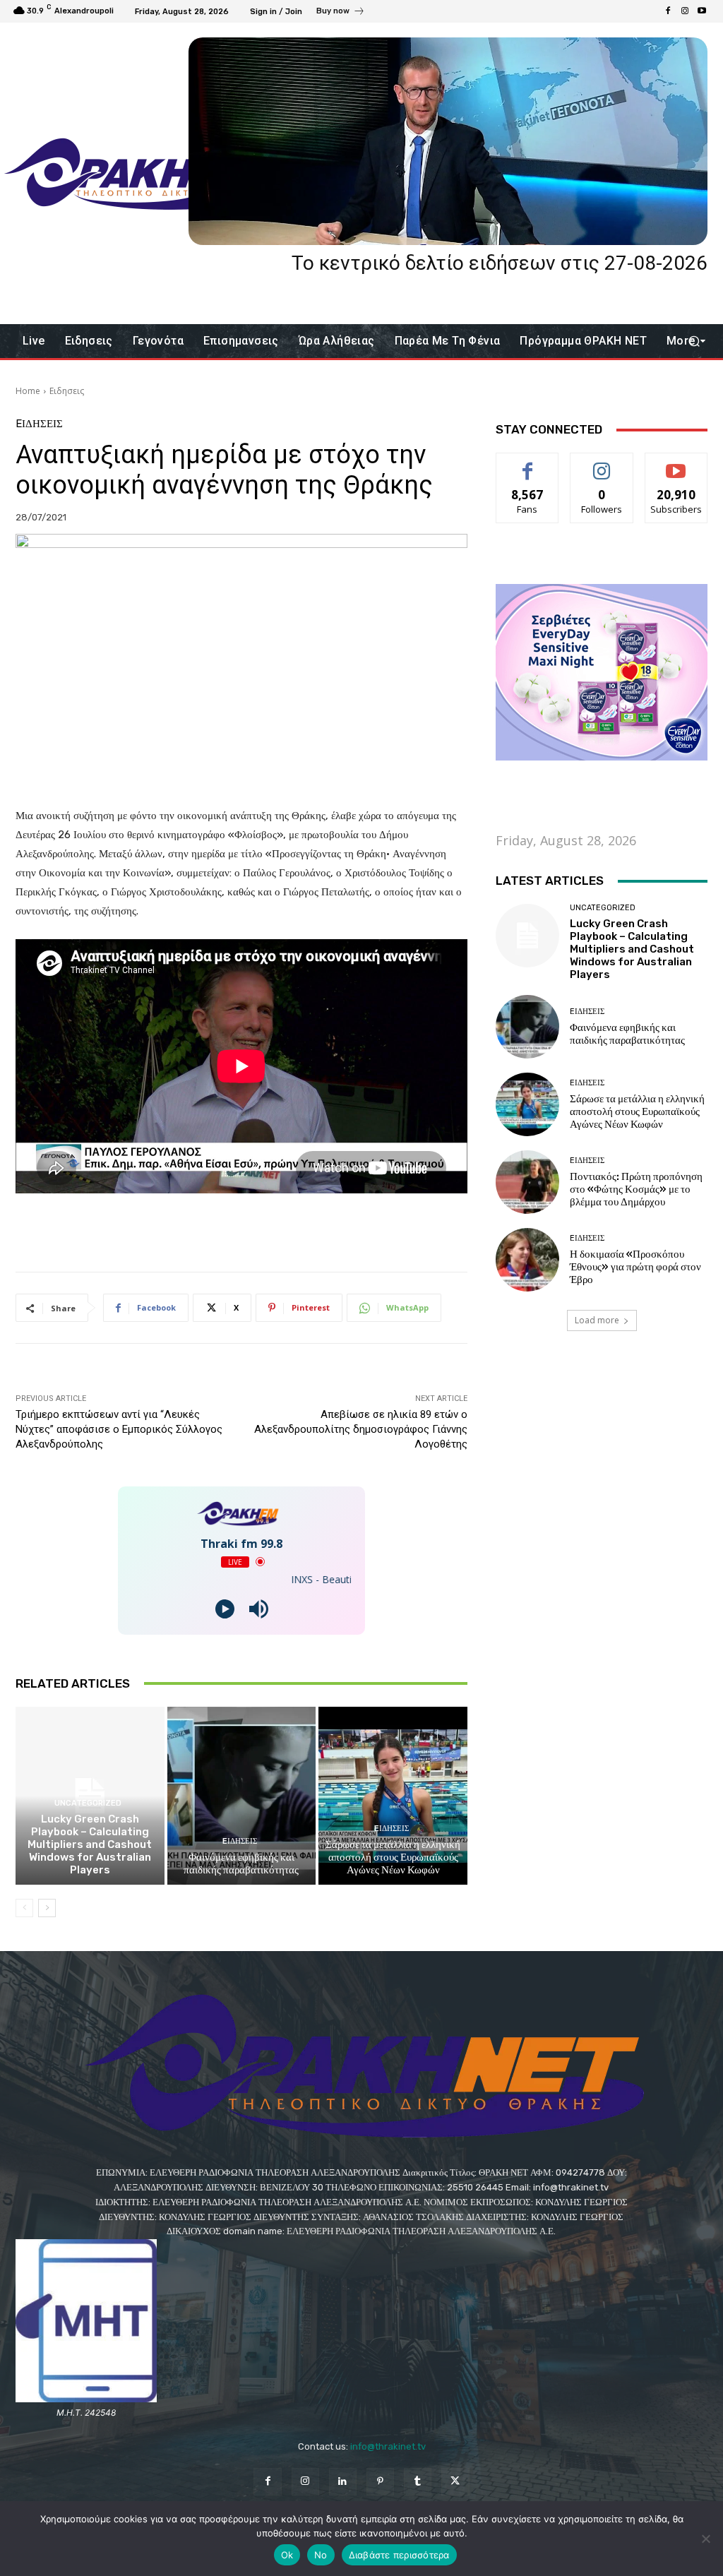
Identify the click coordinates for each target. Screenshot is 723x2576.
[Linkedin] (343, 2482)
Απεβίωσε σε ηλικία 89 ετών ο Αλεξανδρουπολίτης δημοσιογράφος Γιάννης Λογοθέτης (361, 1429)
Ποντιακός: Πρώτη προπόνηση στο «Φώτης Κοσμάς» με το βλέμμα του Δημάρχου (636, 1189)
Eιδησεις (67, 391)
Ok (287, 2555)
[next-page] (47, 1908)
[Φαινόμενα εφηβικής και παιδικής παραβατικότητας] (242, 1796)
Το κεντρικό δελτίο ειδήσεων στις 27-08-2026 (500, 263)
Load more (597, 1320)
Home (28, 391)
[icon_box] (341, 13)
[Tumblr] (418, 2482)
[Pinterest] (380, 2482)
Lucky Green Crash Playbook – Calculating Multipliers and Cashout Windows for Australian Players (90, 1844)
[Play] (225, 1609)
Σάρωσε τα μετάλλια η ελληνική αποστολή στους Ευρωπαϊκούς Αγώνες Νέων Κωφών (393, 1857)
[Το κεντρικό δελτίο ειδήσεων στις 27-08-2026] (448, 141)
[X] (455, 2482)
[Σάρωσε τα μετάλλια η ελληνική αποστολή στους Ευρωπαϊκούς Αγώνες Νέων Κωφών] (393, 1796)
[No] (705, 2539)
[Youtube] (702, 11)
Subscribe (676, 464)
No (321, 2555)
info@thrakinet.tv (388, 2446)
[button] (694, 341)
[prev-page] (24, 1908)
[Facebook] (668, 11)
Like (528, 464)
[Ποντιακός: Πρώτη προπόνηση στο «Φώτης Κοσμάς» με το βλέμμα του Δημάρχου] (527, 1182)
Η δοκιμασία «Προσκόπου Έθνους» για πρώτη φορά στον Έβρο (635, 1267)
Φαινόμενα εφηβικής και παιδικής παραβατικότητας (241, 1864)
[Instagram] (685, 11)
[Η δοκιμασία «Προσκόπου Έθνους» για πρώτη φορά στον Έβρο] (527, 1260)
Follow (602, 464)
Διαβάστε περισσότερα (399, 2555)
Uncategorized (88, 1803)
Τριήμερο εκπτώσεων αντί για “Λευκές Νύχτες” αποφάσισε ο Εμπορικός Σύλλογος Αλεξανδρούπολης (119, 1429)
